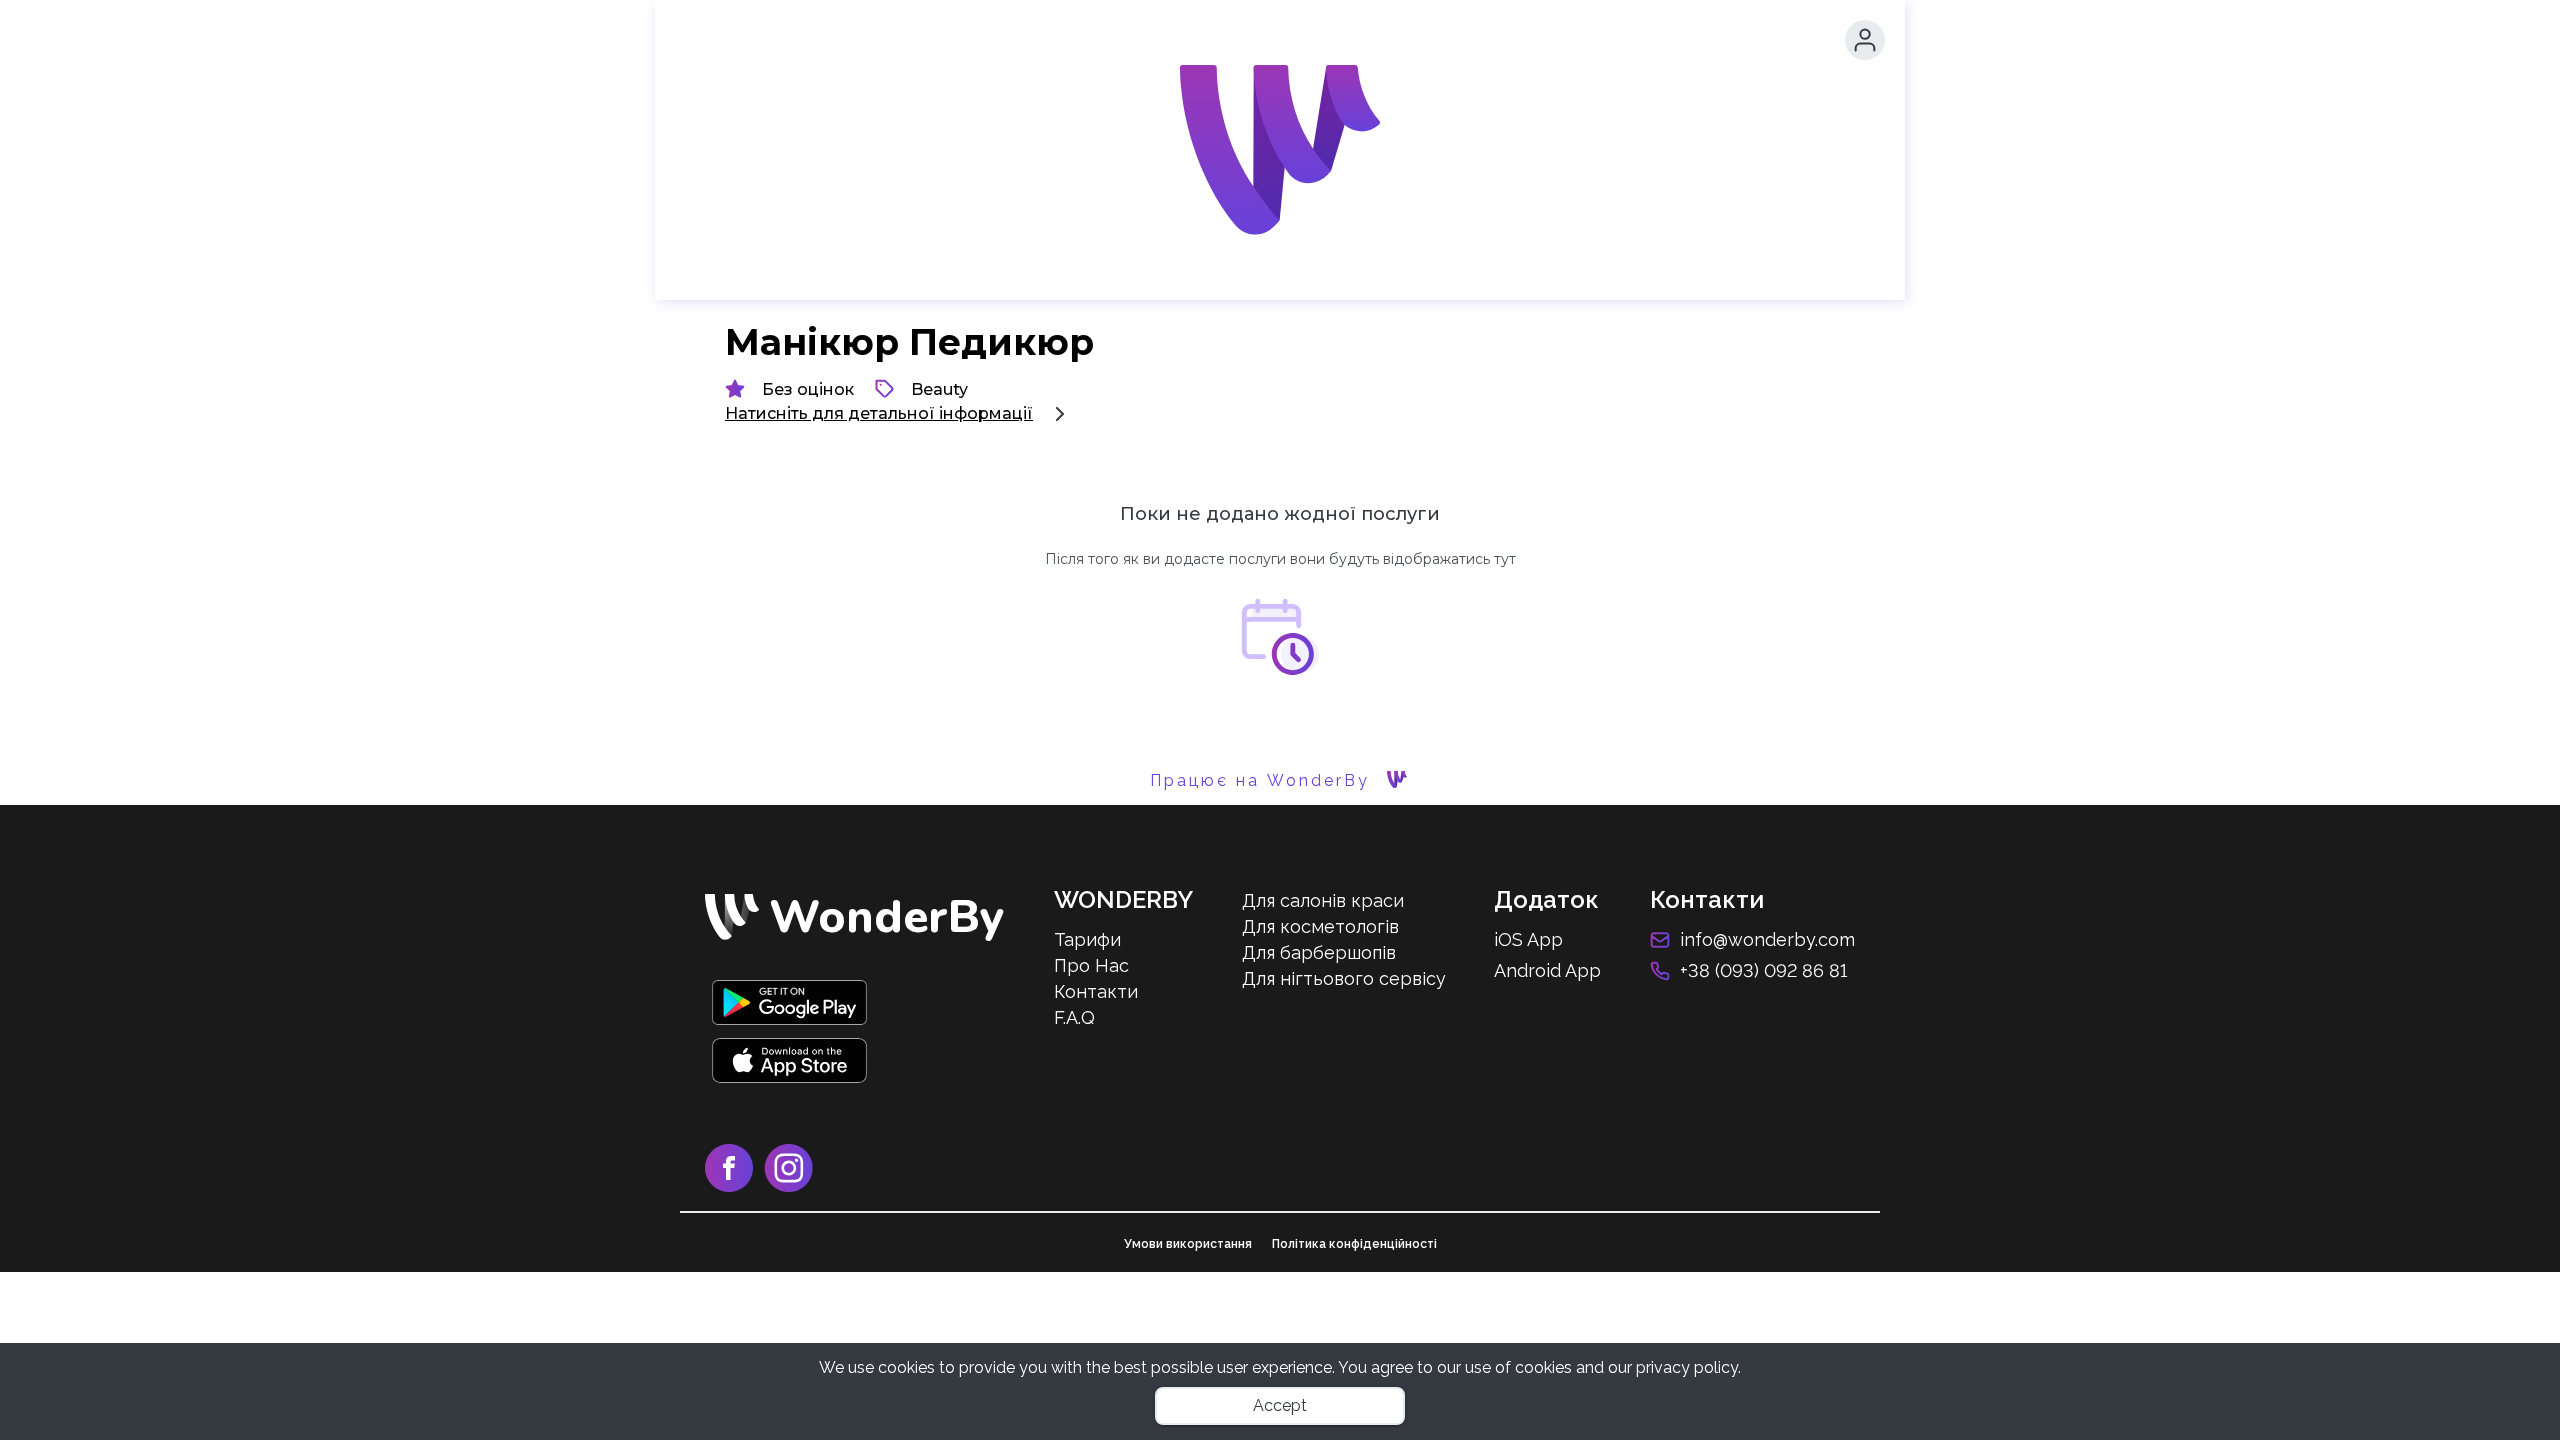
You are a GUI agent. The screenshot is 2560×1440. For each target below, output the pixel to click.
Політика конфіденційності (1354, 1244)
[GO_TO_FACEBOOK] (734, 1186)
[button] (1865, 40)
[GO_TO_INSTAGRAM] (793, 1186)
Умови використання (1188, 1244)
